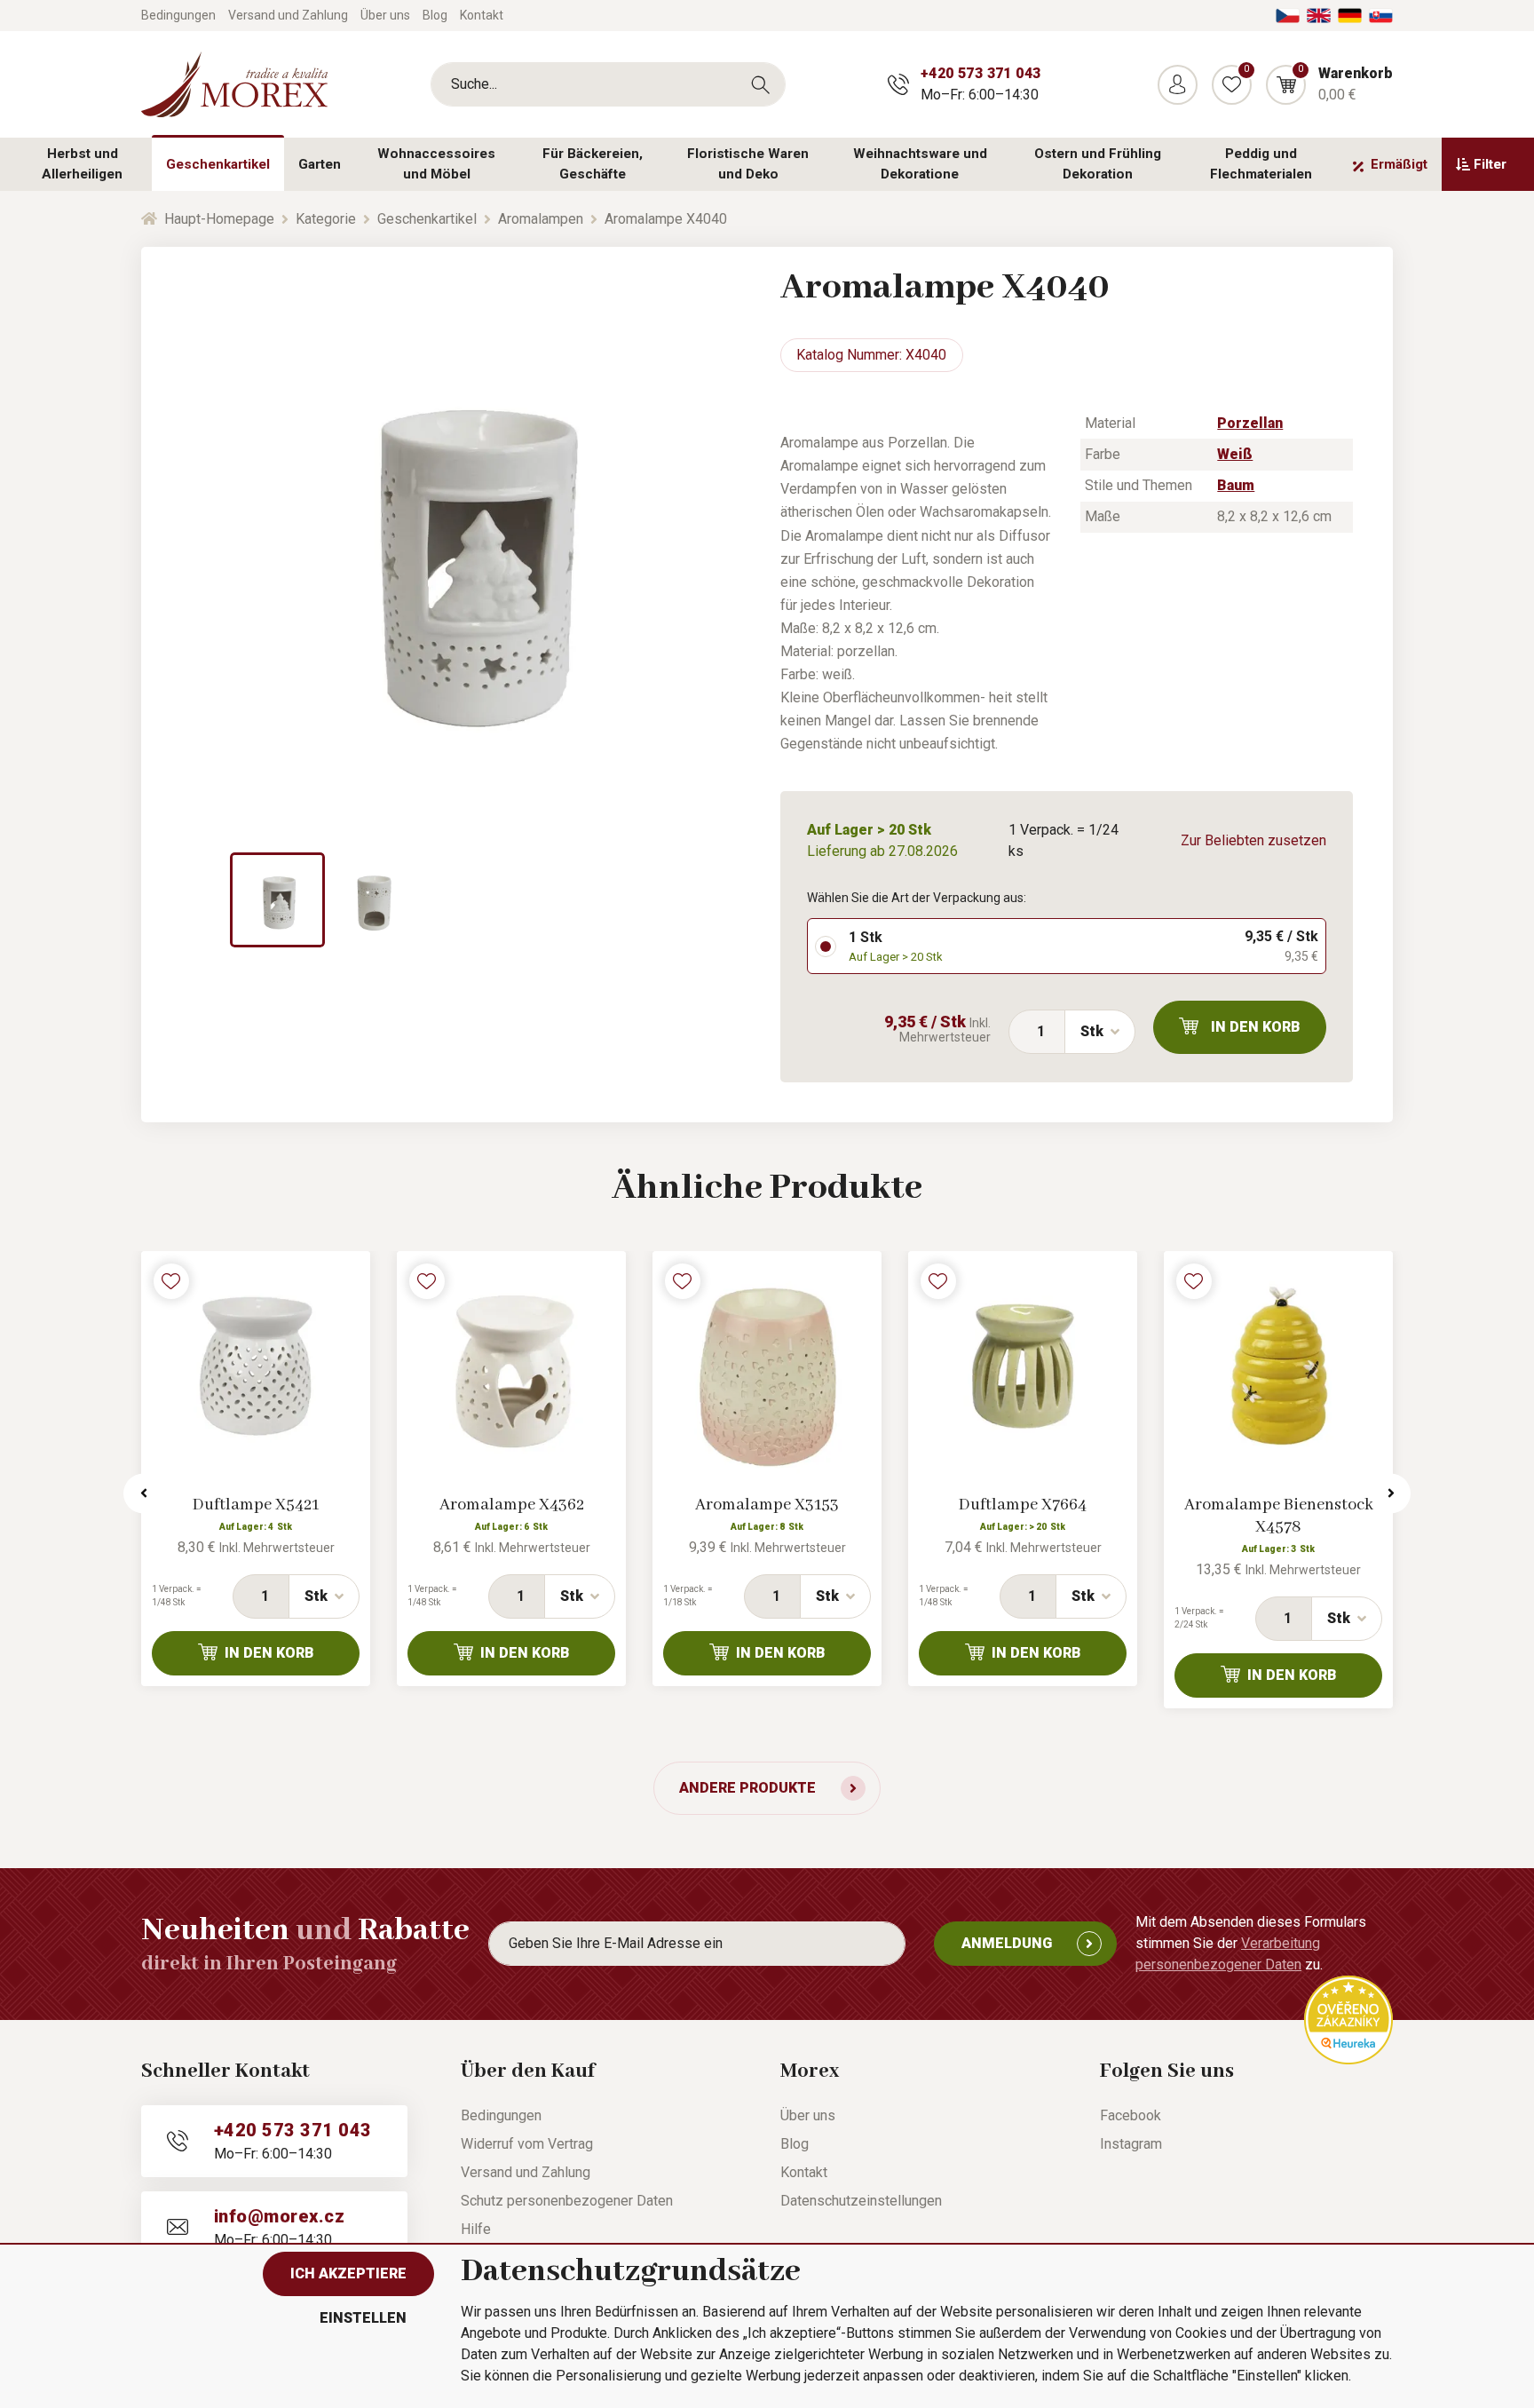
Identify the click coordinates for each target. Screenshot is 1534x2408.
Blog (435, 15)
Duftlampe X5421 (256, 1505)
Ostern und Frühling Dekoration (1098, 164)
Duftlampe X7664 (1023, 1505)
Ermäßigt (1399, 164)
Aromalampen (541, 219)
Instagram (1131, 2144)
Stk (1092, 1031)
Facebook (1131, 2115)
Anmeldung (1007, 1943)
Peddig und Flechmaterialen (1261, 164)
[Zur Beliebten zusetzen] (171, 1281)
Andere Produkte (747, 1788)
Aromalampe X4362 (512, 1505)
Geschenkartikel (218, 164)
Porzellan (1250, 423)
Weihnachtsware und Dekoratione (920, 164)
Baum (1236, 485)
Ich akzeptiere (348, 2273)
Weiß (1235, 454)
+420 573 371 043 (980, 73)
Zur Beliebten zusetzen (1253, 840)
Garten (320, 164)
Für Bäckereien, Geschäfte (593, 164)
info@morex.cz (279, 2216)
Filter (1490, 164)
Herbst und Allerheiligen (82, 164)
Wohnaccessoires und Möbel (436, 164)
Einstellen (363, 2318)
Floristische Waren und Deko (748, 164)
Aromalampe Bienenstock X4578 (1279, 1516)
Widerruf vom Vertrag (527, 2144)
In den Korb (1256, 1027)
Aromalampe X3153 (767, 1505)
